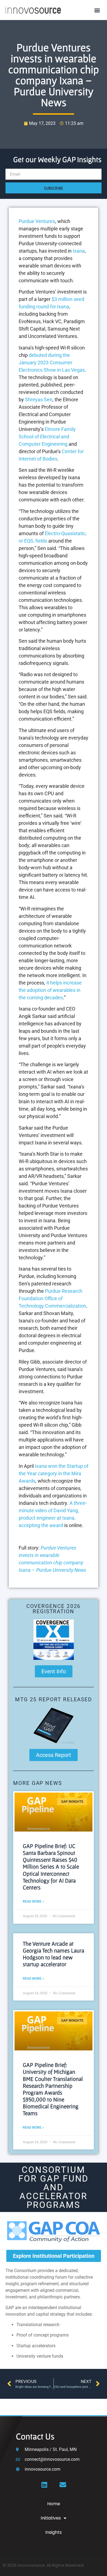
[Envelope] (63, 2485)
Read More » (33, 1901)
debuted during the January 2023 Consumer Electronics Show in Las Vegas (52, 362)
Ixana (79, 251)
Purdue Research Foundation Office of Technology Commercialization (52, 1298)
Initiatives (51, 2518)
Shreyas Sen (39, 400)
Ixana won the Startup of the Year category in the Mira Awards (54, 1473)
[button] (97, 10)
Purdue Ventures (37, 221)
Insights (54, 2532)
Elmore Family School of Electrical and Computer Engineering (47, 437)
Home (54, 2504)
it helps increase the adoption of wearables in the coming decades (50, 990)
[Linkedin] (44, 2485)
